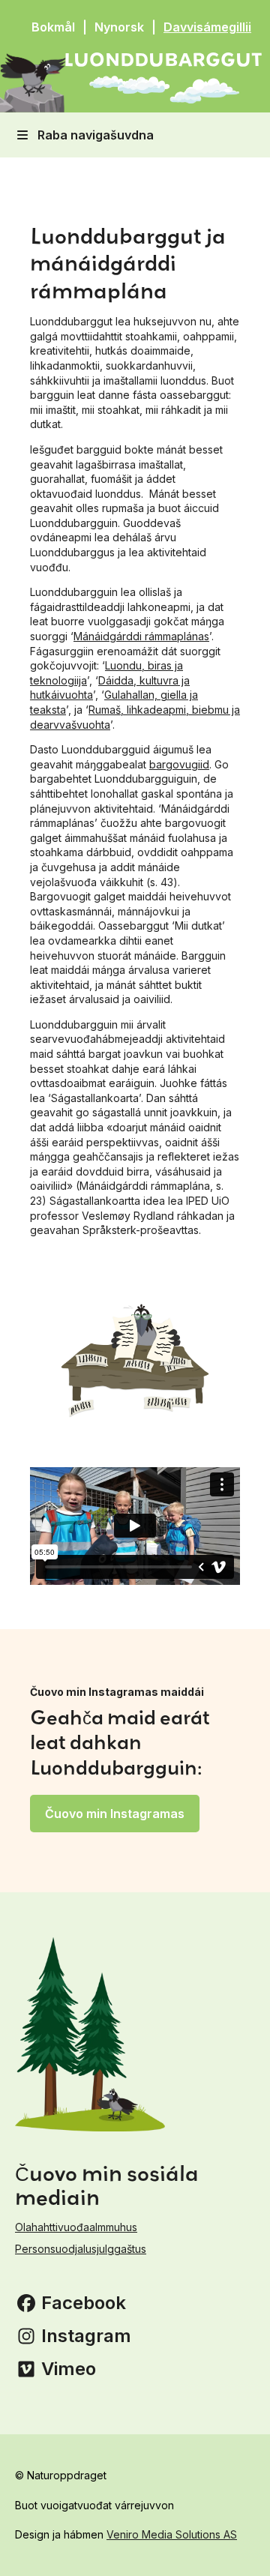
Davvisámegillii (207, 27)
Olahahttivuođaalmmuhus (76, 2227)
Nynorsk (119, 27)
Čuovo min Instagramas (115, 1814)
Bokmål (53, 27)
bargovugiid (179, 764)
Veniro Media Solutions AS (172, 2534)
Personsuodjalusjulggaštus (81, 2249)
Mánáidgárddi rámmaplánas (141, 636)
